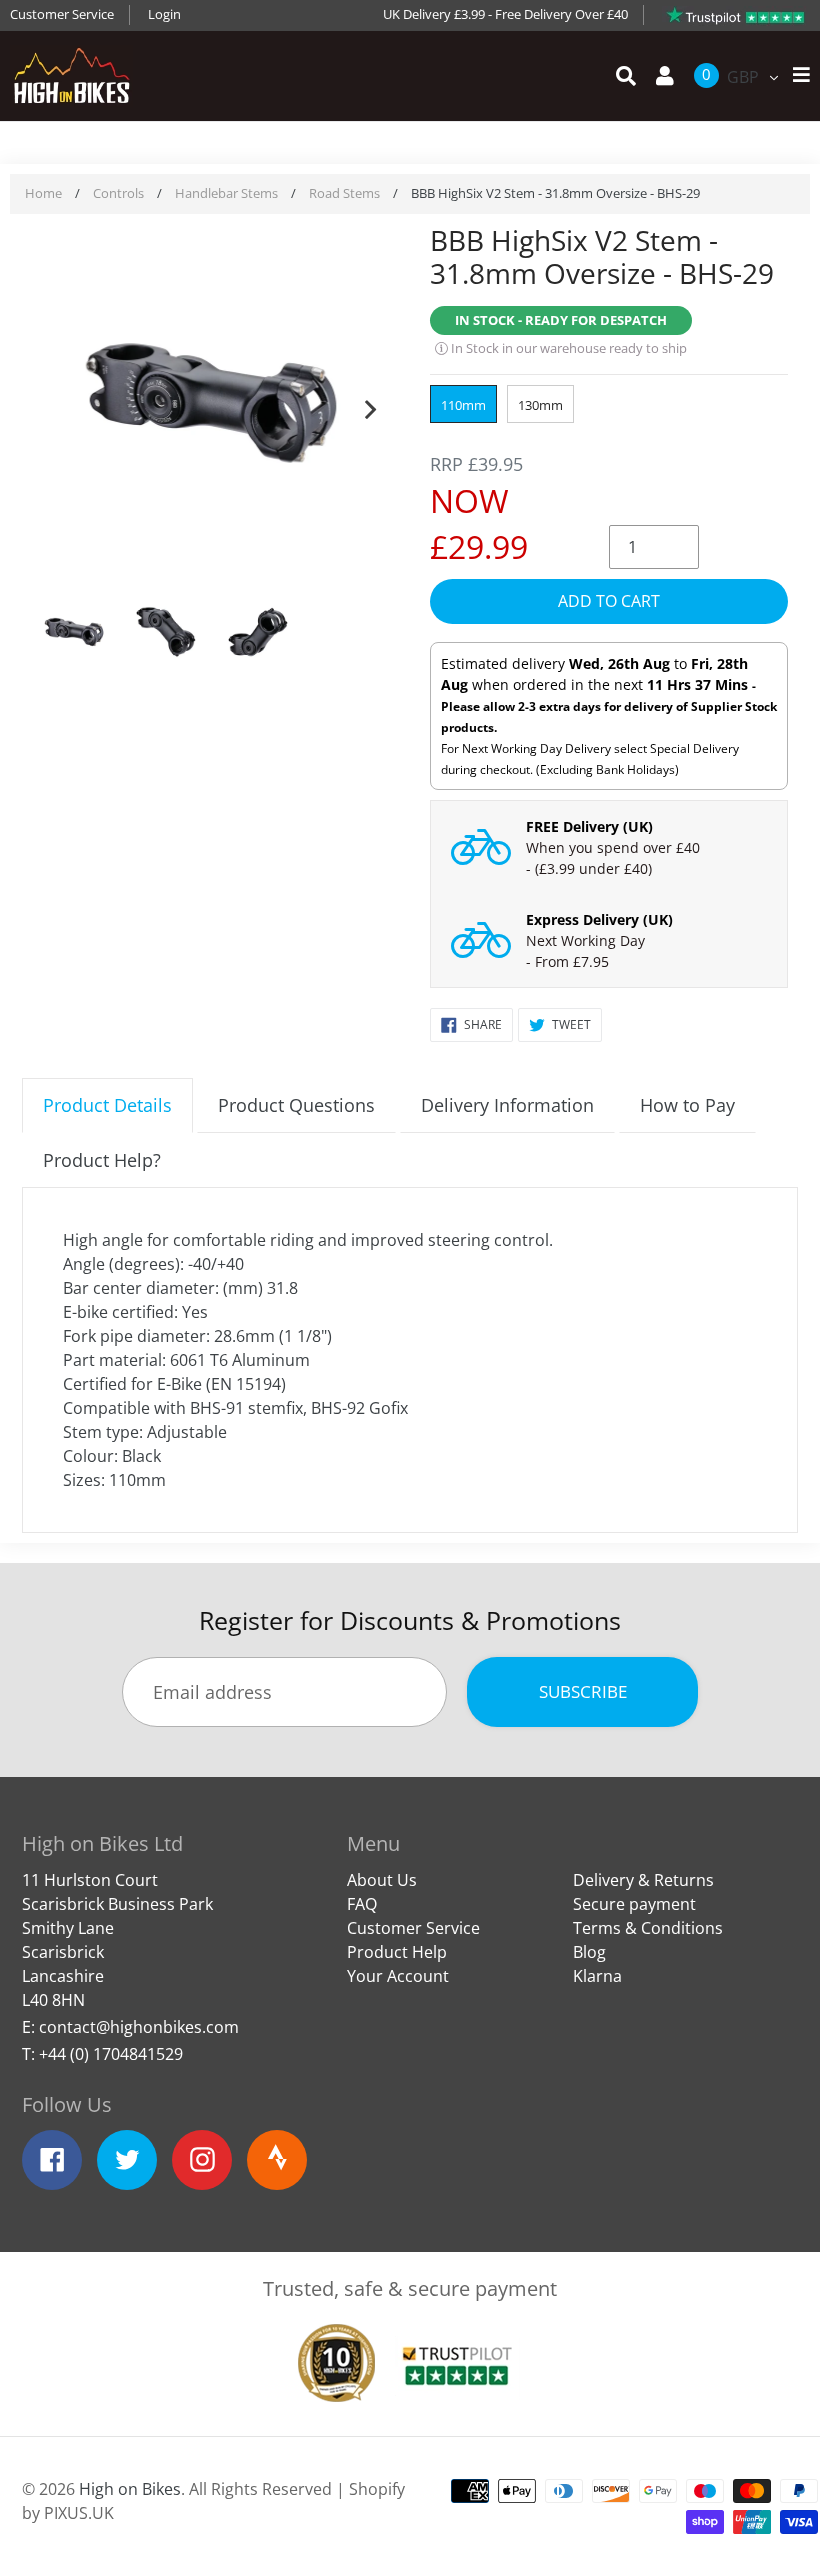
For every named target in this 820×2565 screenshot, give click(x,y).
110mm (463, 405)
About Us (382, 1880)
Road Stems (344, 193)
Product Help (397, 1952)
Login (164, 14)
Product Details (107, 1105)
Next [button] (370, 405)
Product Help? (102, 1160)
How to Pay (687, 1105)
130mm (540, 405)
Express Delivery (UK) (599, 919)
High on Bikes (130, 2489)
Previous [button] (52, 405)
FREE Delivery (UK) (589, 826)
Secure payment (634, 1904)
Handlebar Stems (226, 193)
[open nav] (796, 75)
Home (43, 193)
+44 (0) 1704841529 (111, 2054)
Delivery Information (507, 1105)
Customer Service (62, 14)
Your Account (398, 1976)
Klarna (597, 1976)
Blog (589, 1952)
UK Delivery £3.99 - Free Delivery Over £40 (505, 14)
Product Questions (296, 1105)
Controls (118, 193)
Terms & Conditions (648, 1928)
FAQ (362, 1904)
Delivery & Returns (643, 1880)
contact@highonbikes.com (139, 2027)
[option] (211, 405)
